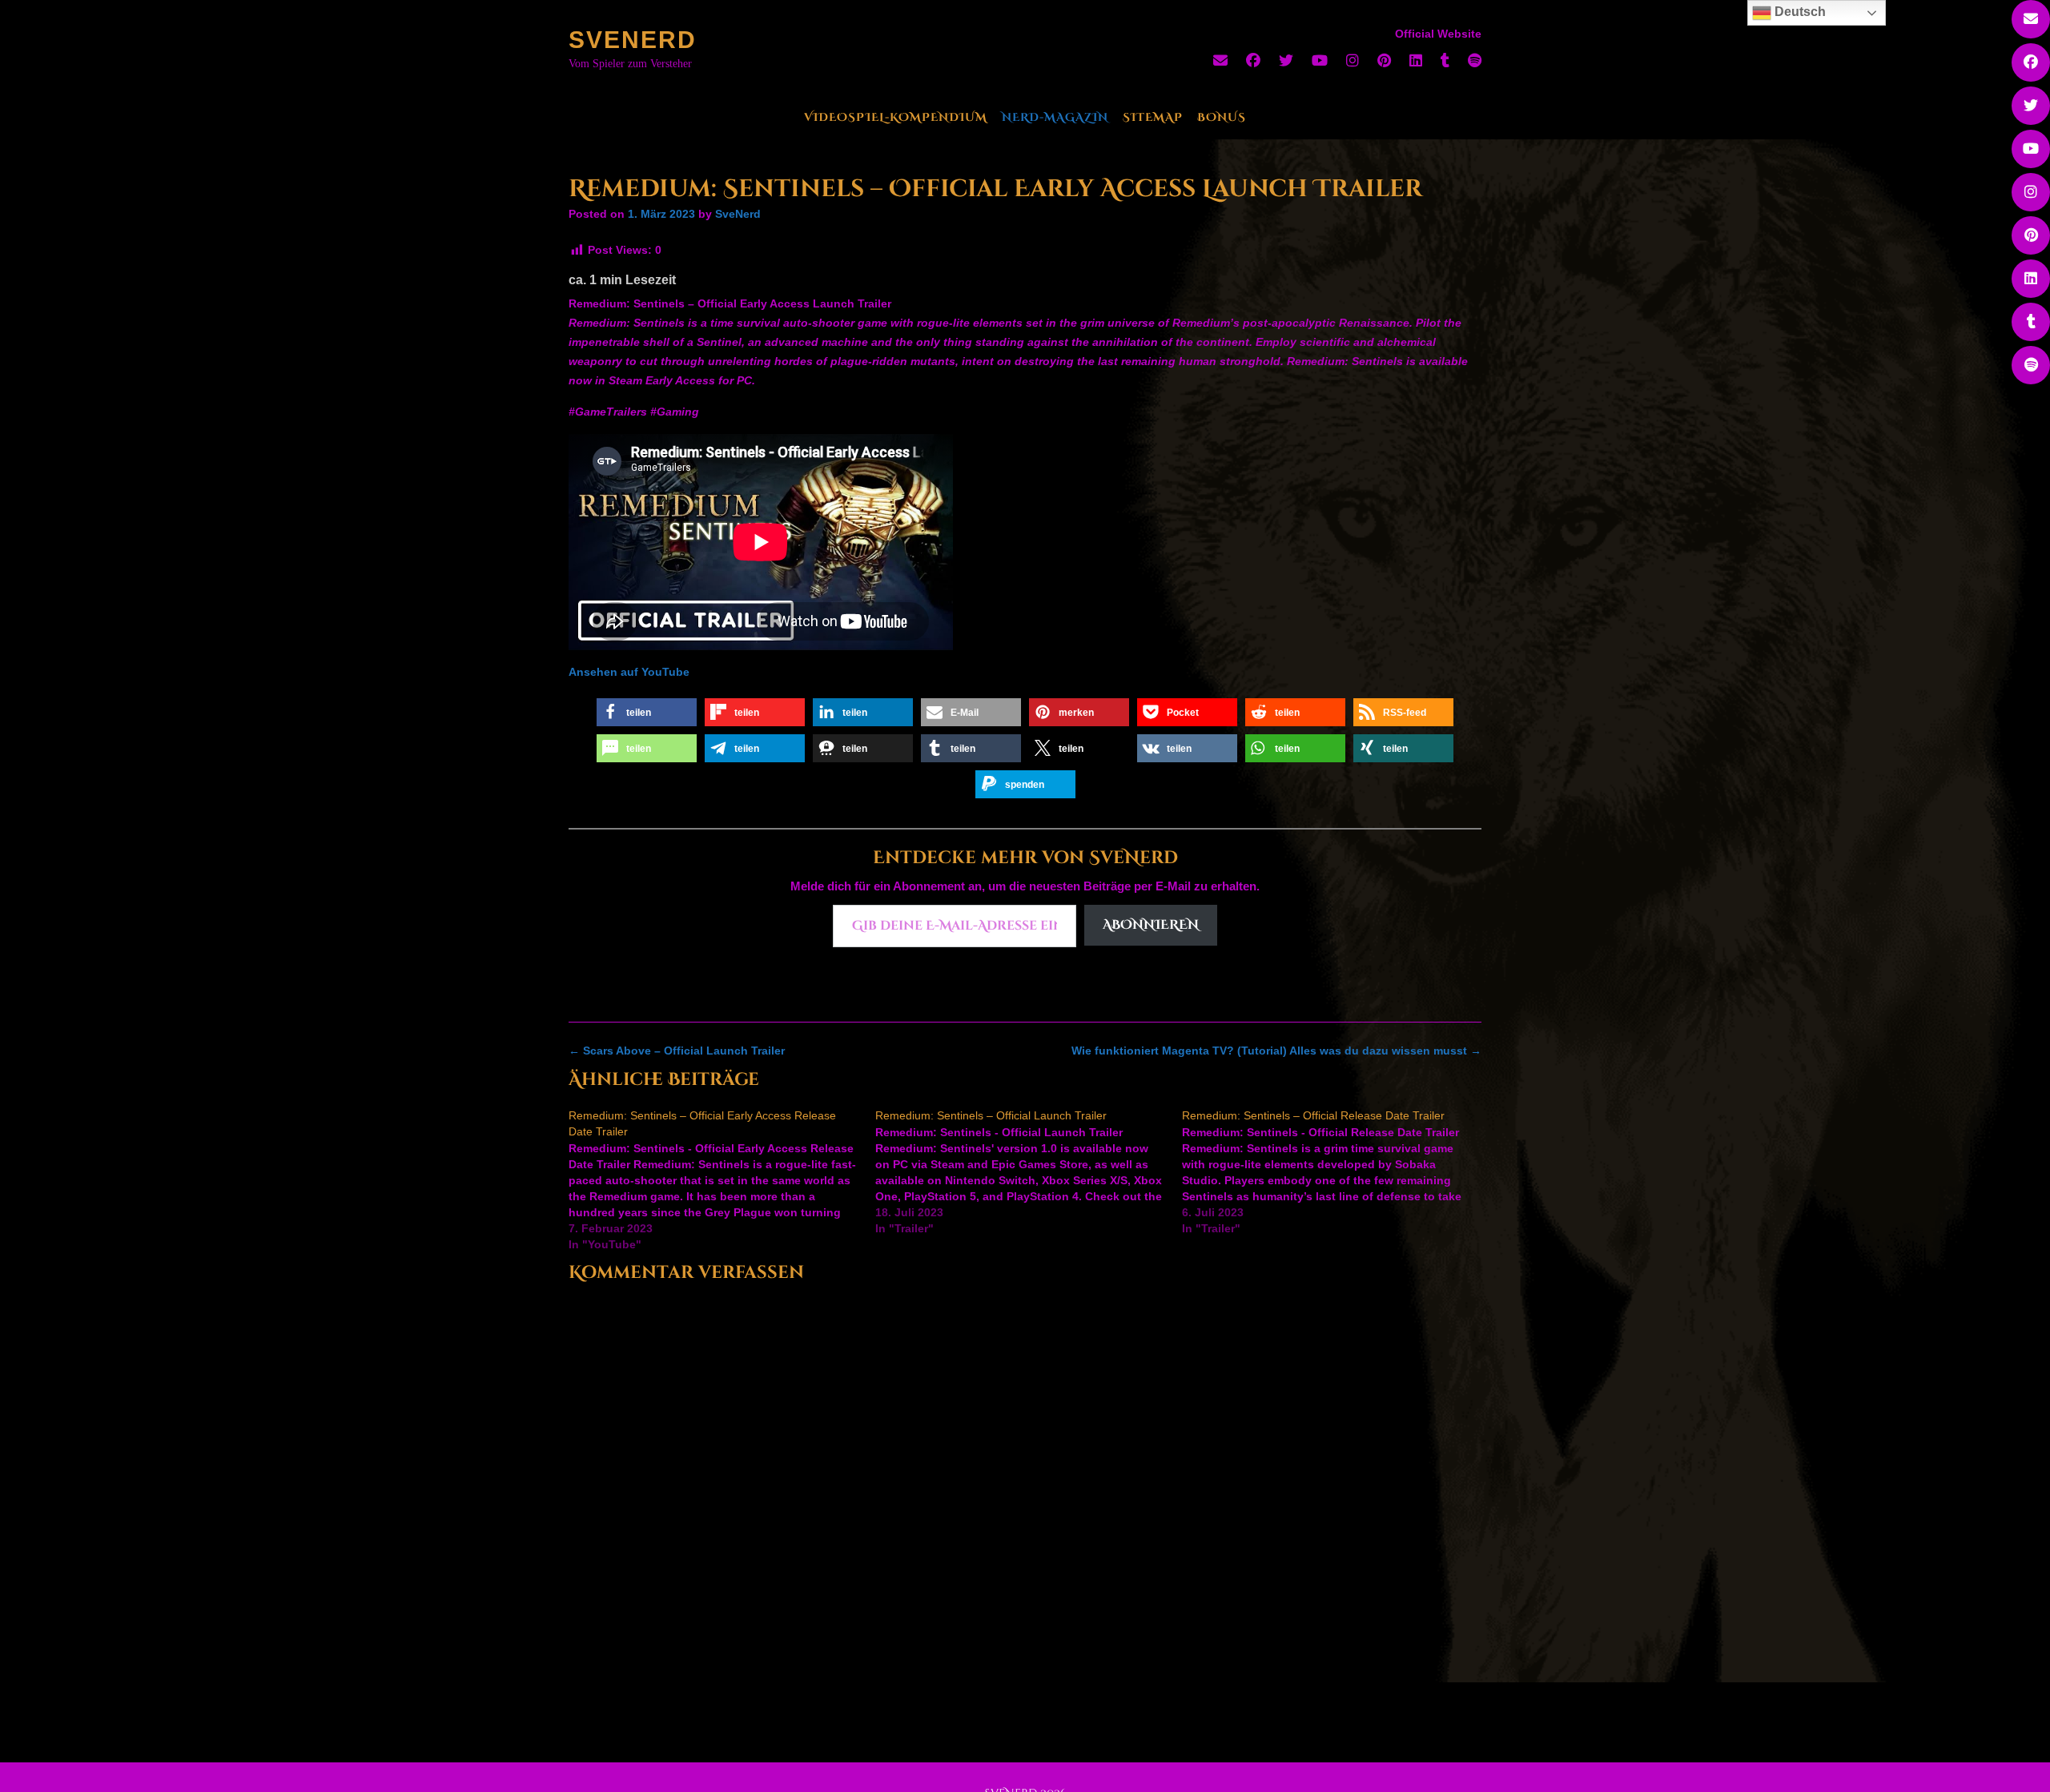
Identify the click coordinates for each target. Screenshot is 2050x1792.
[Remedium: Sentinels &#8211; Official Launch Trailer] (1029, 1172)
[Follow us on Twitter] (1286, 61)
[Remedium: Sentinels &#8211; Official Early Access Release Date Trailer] (722, 1180)
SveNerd (633, 40)
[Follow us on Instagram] (1353, 61)
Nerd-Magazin (1055, 117)
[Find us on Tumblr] (1445, 61)
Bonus (1222, 117)
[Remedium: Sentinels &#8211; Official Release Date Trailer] (1335, 1172)
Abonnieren (1151, 925)
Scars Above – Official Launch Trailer (677, 1051)
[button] (647, 712)
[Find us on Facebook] (1253, 61)
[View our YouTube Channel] (1320, 61)
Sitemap (1153, 117)
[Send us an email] (1220, 61)
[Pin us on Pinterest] (1384, 61)
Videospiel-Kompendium (896, 117)
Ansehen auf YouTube (629, 672)
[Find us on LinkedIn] (1416, 61)
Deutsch (1799, 12)
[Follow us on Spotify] (1475, 61)
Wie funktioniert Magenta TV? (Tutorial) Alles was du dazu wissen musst (1276, 1051)
